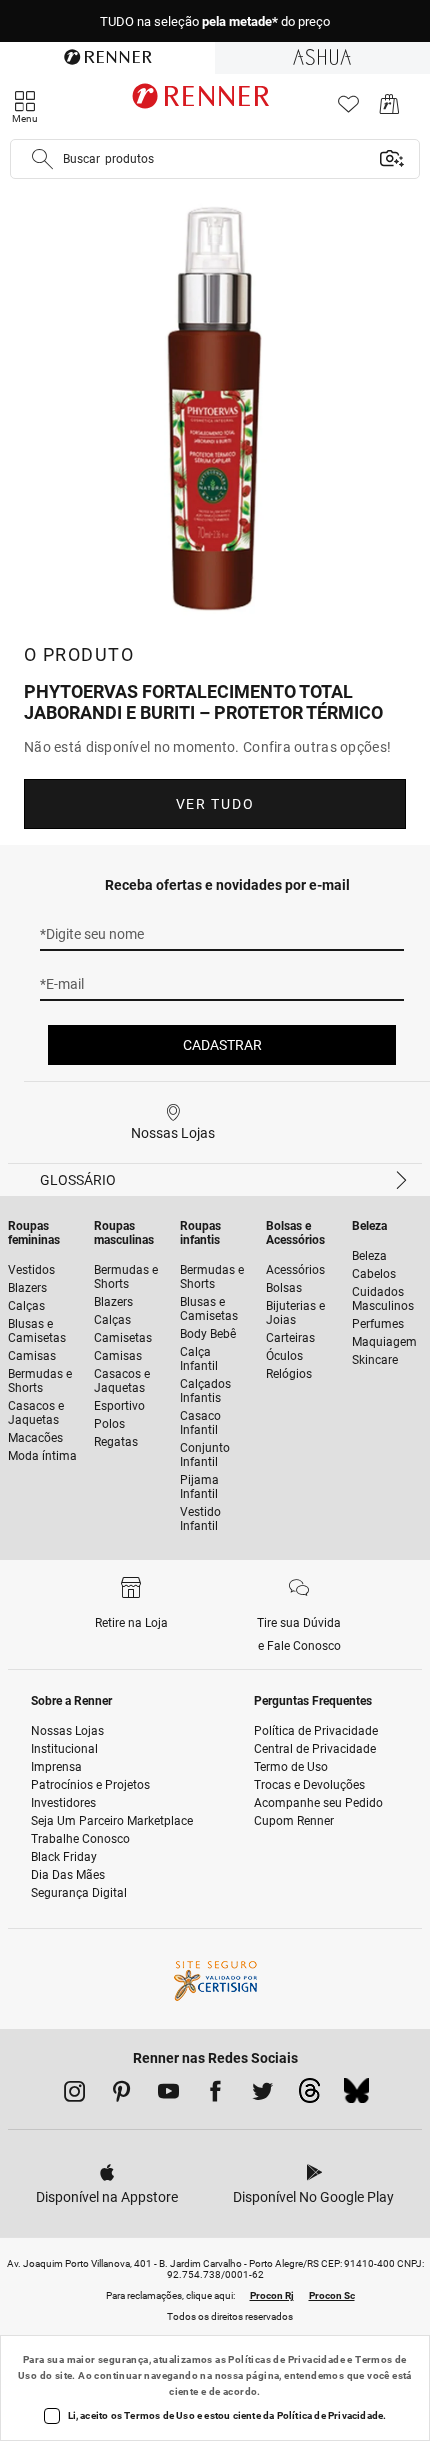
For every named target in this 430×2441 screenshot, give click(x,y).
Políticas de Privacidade (286, 2359)
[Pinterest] (121, 2095)
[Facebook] (215, 2095)
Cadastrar (222, 1045)
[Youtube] (168, 2095)
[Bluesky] (356, 2096)
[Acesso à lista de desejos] (348, 109)
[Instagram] (74, 2095)
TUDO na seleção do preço (215, 21)
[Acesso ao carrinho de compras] (389, 109)
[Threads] (309, 2096)
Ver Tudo (215, 804)
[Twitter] (262, 2095)
